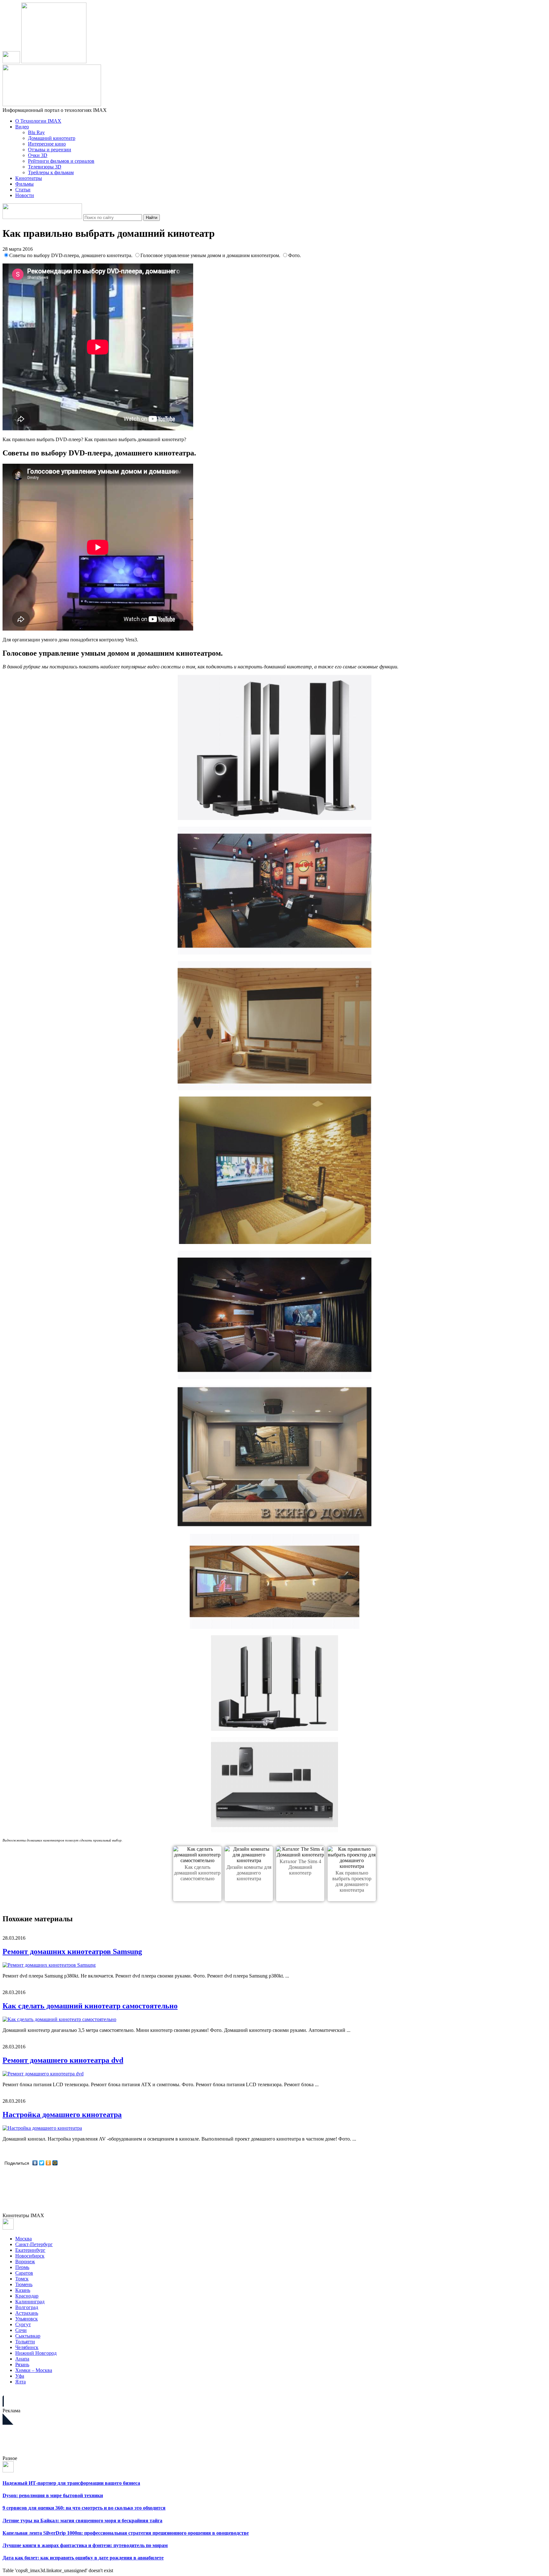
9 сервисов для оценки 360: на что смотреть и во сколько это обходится (84, 2508)
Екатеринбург (30, 2250)
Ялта (20, 2382)
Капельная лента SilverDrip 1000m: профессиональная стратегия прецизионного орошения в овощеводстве (126, 2533)
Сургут (23, 2324)
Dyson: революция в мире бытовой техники (53, 2495)
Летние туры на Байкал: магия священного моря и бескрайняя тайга (82, 2521)
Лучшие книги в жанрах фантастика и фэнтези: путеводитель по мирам (85, 2545)
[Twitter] (42, 2163)
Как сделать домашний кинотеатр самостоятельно (197, 1873)
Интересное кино (47, 144)
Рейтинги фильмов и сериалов (61, 161)
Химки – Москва (34, 2370)
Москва (24, 2239)
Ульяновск (27, 2319)
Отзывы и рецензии (50, 150)
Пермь (22, 2267)
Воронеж (25, 2262)
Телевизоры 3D (45, 167)
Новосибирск (30, 2256)
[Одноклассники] (48, 2163)
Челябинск (27, 2347)
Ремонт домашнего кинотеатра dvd (63, 2060)
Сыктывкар (28, 2336)
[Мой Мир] (55, 2163)
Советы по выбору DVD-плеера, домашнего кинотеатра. (71, 255)
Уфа (20, 2376)
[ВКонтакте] (35, 2163)
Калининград (30, 2302)
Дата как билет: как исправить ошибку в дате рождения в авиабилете (83, 2558)
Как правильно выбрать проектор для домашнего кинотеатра (352, 1881)
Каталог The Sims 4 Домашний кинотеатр (300, 1867)
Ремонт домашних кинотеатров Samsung (72, 1951)
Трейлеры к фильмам (51, 172)
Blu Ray (36, 132)
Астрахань (27, 2313)
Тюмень (24, 2284)
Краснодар (27, 2296)
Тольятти (25, 2342)
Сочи (21, 2330)
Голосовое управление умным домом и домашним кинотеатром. (211, 255)
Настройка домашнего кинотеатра (62, 2115)
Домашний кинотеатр (52, 138)
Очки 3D (38, 155)
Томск (22, 2279)
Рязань (22, 2364)
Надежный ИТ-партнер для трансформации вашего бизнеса (71, 2483)
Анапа (22, 2359)
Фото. (295, 255)
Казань (23, 2290)
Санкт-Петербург (34, 2244)
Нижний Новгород (36, 2353)
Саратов (24, 2273)
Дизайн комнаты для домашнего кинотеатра (249, 1873)
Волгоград (27, 2307)
